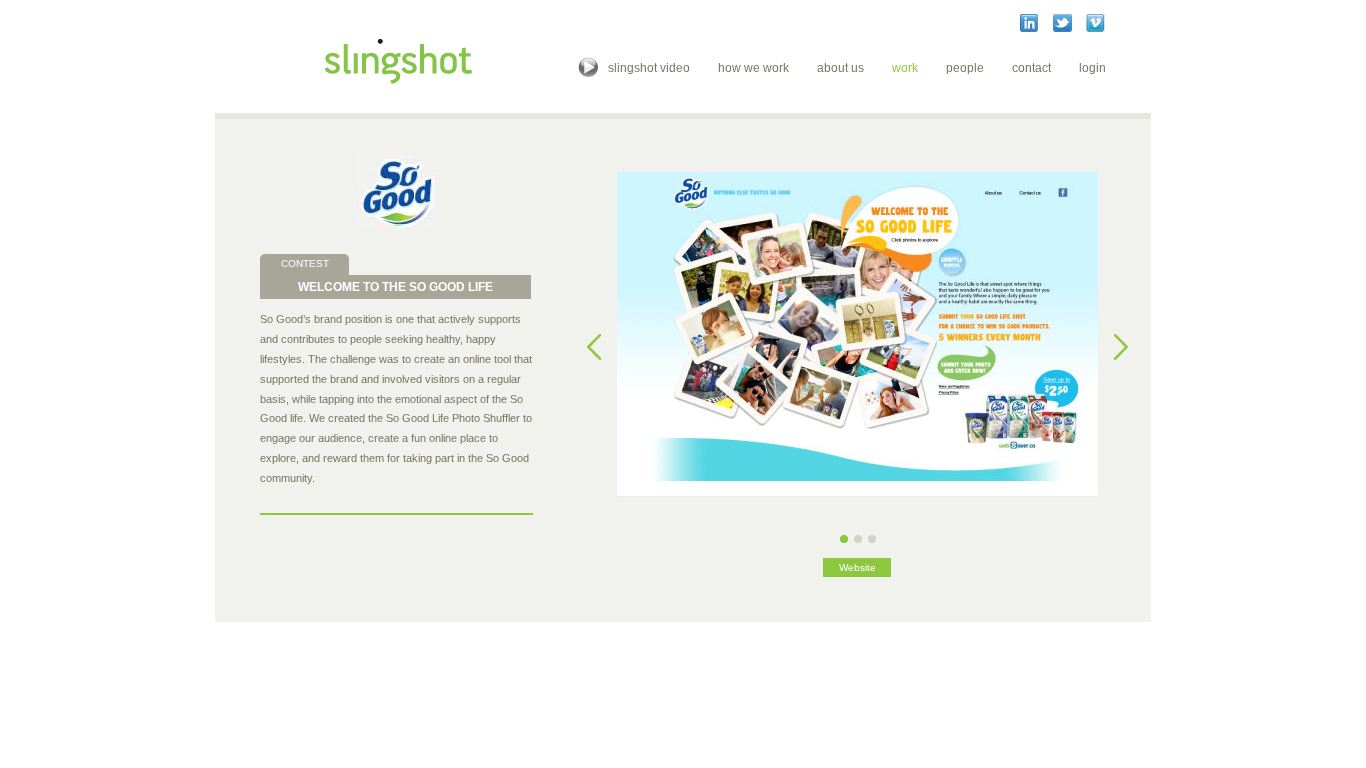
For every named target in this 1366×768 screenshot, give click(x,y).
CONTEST (305, 263)
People (965, 68)
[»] (1120, 347)
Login (1092, 68)
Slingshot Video (649, 68)
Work (905, 68)
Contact (1031, 68)
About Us (840, 68)
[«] (594, 347)
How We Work (753, 68)
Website (857, 567)
